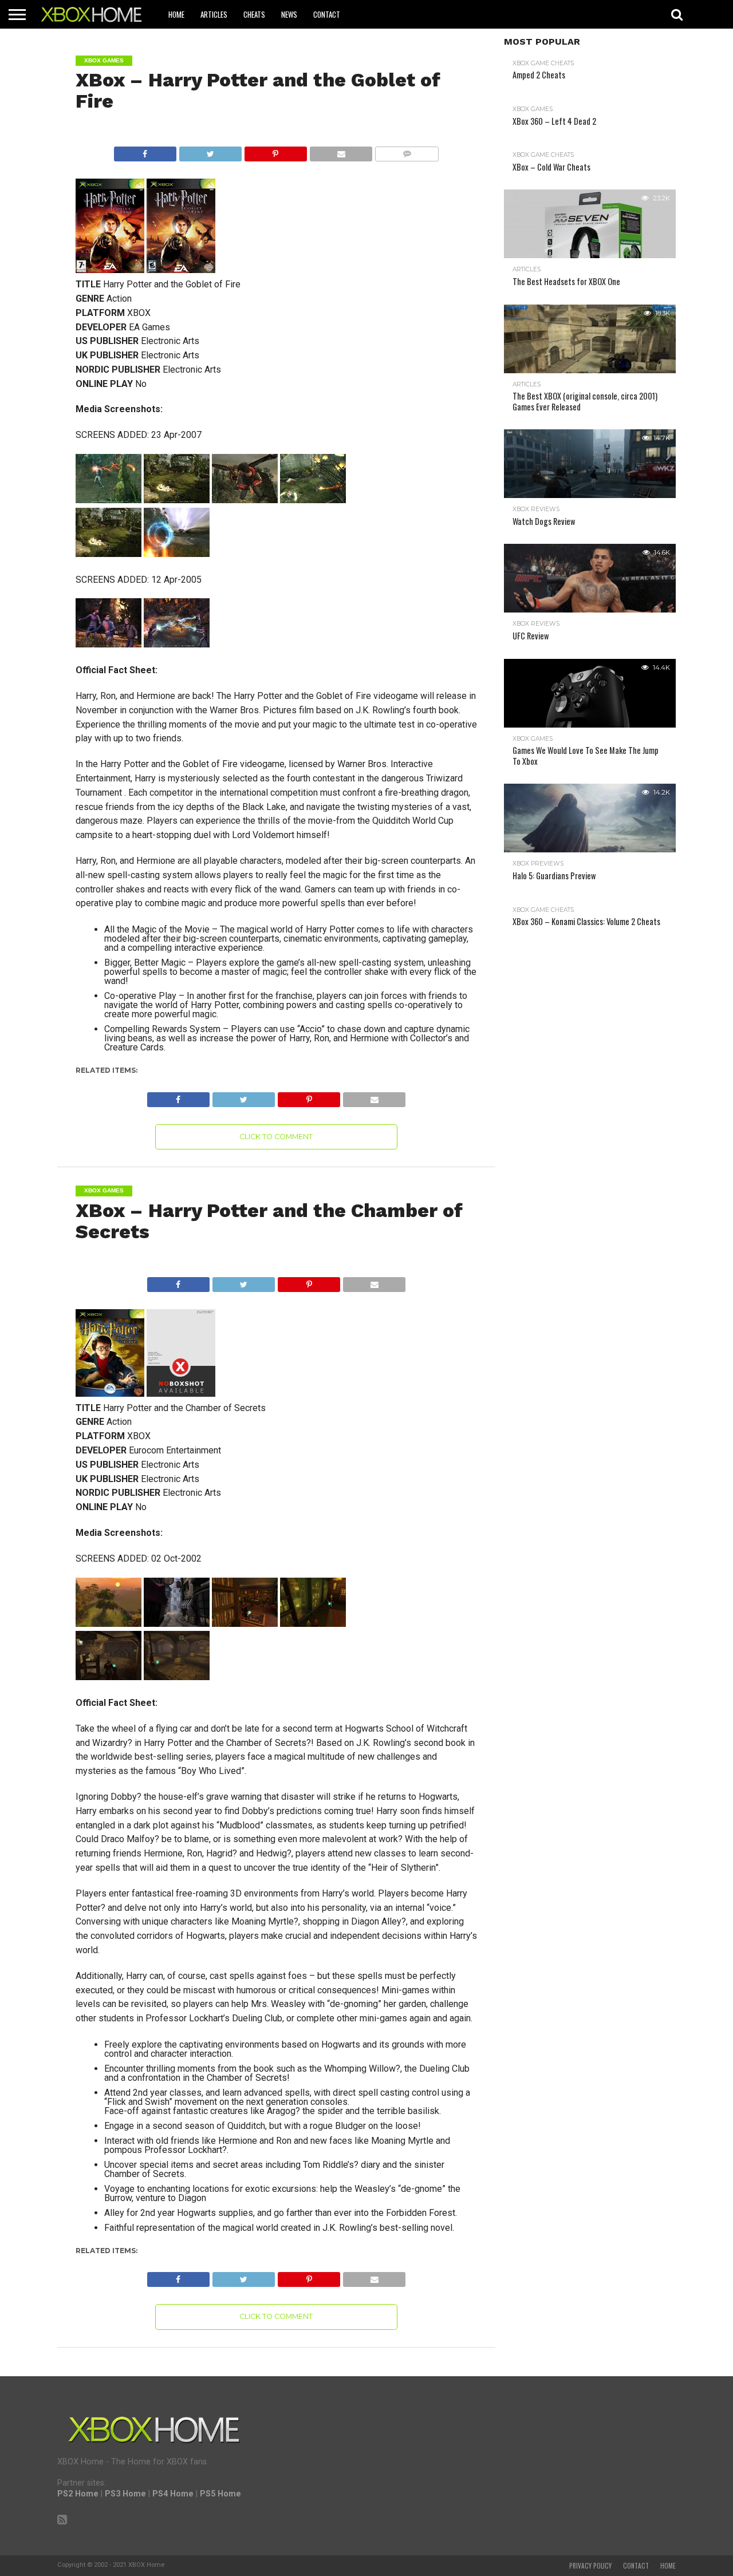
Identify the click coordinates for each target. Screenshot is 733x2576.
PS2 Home (78, 2494)
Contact (327, 14)
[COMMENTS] (407, 151)
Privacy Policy (590, 2566)
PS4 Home (173, 2494)
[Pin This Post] (275, 151)
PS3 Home (125, 2494)
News (289, 14)
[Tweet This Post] (210, 151)
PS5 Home (220, 2494)
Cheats (254, 14)
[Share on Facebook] (145, 151)
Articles (214, 14)
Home (176, 14)
